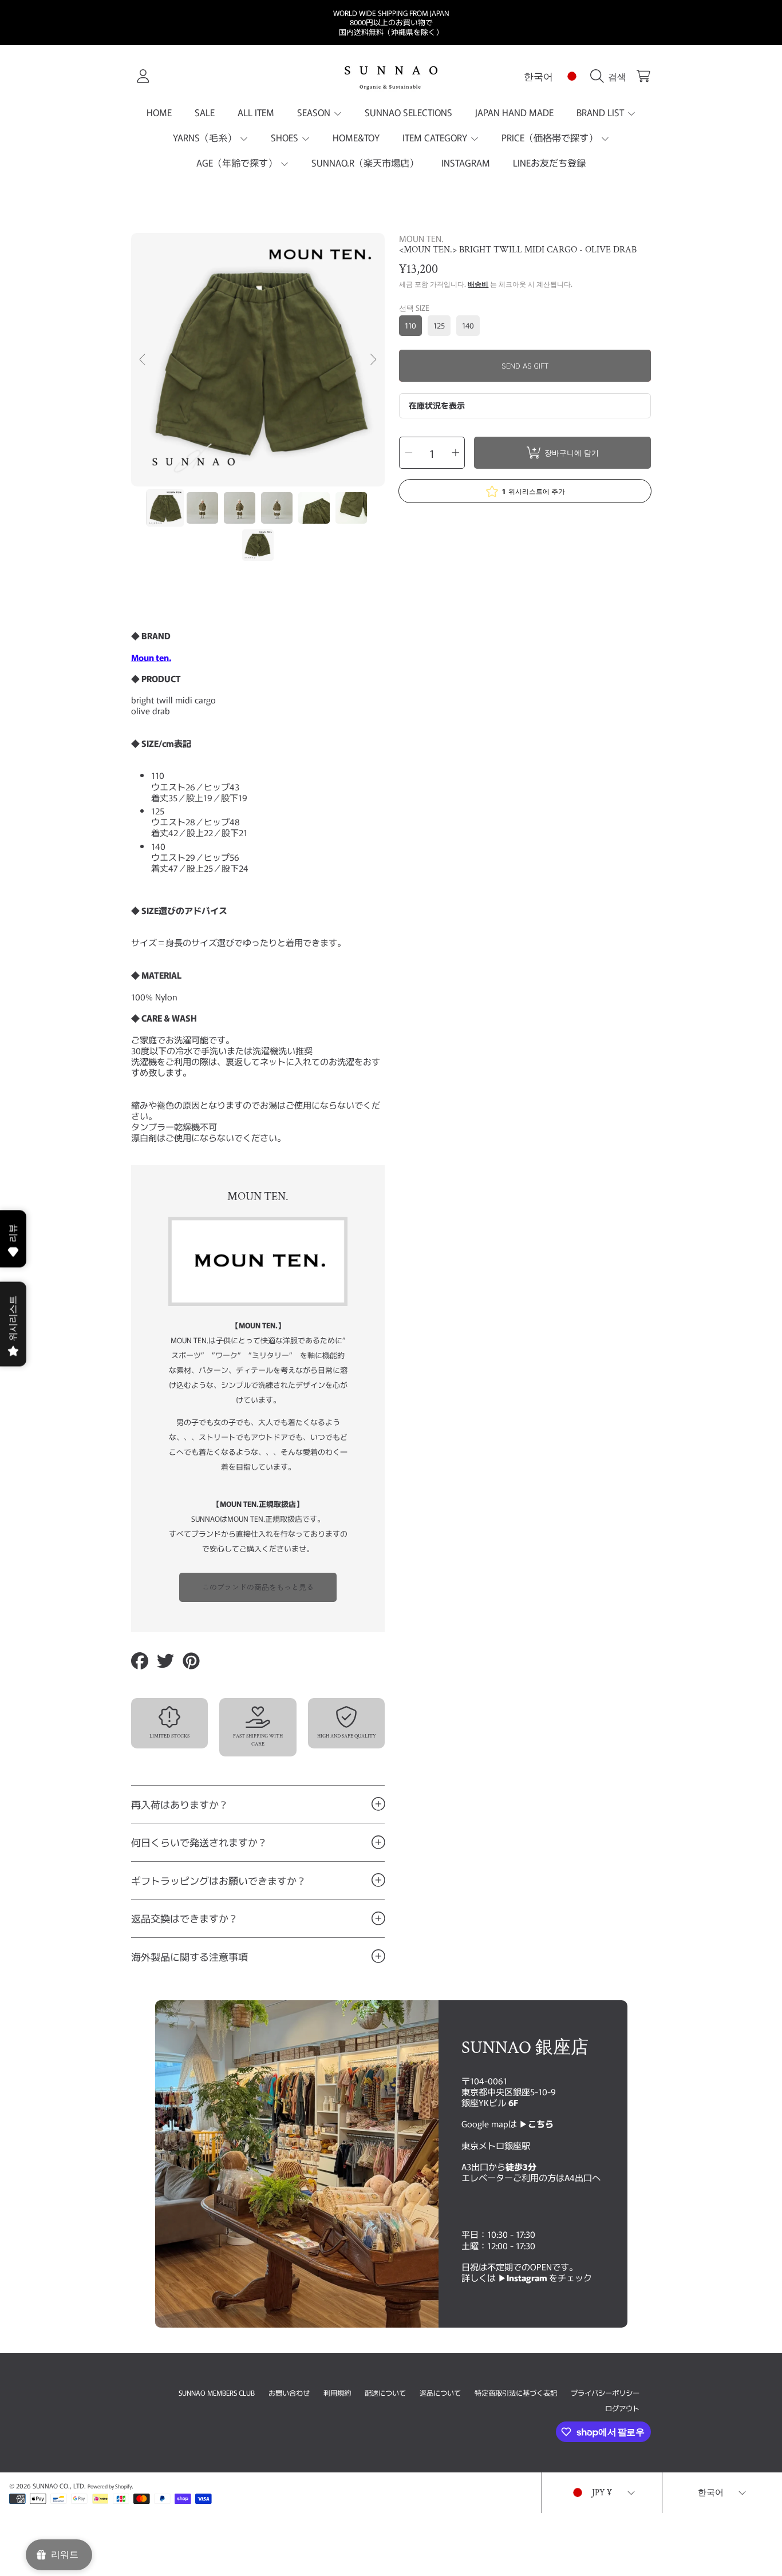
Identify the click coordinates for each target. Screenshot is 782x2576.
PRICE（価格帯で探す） (551, 137)
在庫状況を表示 (437, 405)
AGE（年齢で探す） (238, 163)
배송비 (478, 284)
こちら (541, 2123)
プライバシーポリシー (605, 2393)
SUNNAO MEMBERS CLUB (217, 2393)
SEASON (315, 112)
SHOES (286, 137)
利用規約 (337, 2393)
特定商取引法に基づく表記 (516, 2393)
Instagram (528, 2277)
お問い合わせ (289, 2393)
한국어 (538, 76)
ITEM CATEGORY (436, 137)
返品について (440, 2393)
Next (373, 360)
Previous (143, 360)
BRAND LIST (601, 112)
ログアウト (622, 2408)
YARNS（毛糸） (206, 137)
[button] (611, 76)
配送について (385, 2393)
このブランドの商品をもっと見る (258, 1587)
